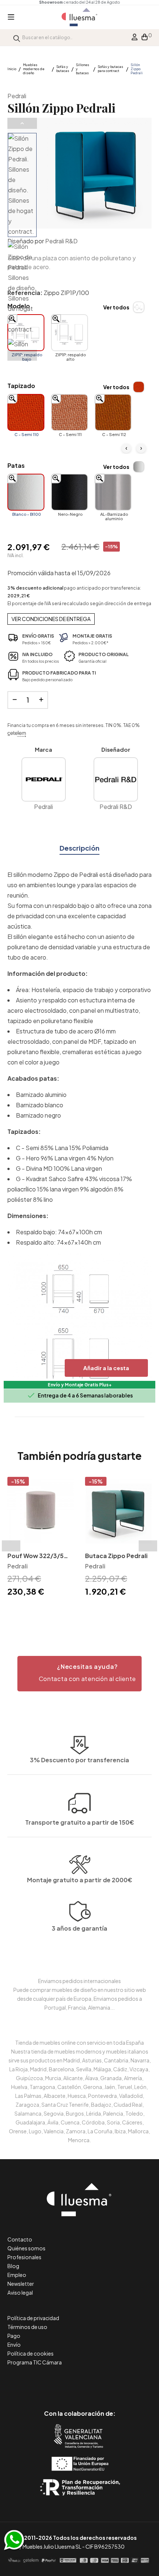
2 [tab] (83, 1611)
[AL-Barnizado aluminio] (113, 492)
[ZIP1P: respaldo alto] (70, 333)
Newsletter (21, 2284)
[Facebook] (46, 2382)
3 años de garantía (79, 1928)
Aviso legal (20, 2292)
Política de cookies (31, 2353)
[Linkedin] (80, 2382)
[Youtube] (113, 2382)
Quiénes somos (26, 2248)
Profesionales (24, 2257)
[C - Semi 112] (113, 412)
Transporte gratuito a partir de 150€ (80, 1822)
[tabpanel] (41, 1538)
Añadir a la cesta (106, 1368)
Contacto (20, 2239)
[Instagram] (96, 2382)
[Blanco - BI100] (26, 492)
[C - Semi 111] (70, 412)
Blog (13, 2266)
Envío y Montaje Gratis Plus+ (80, 1385)
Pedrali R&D (61, 241)
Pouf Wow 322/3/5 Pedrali (35, 1556)
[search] (17, 37)
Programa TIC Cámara (35, 2362)
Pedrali (17, 96)
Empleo (17, 2275)
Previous (22, 123)
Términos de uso (27, 2327)
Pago (14, 2336)
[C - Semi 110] (26, 412)
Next (22, 355)
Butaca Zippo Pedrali (116, 1556)
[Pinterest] (63, 2382)
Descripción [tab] (79, 848)
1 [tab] (76, 1611)
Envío (14, 2345)
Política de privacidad (33, 2318)
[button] (79, 1674)
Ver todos (116, 307)
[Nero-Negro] (70, 492)
